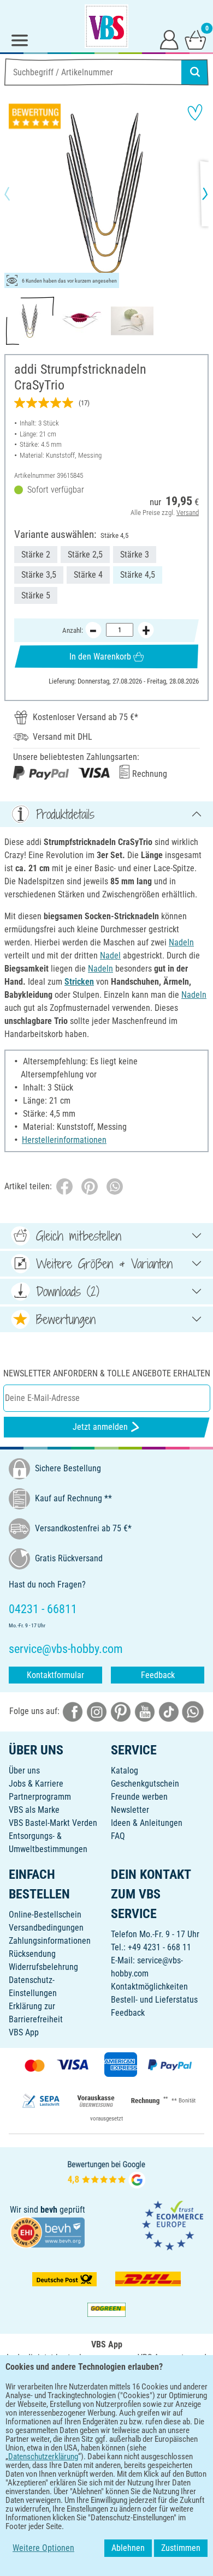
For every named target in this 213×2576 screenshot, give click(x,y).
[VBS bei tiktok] (169, 1712)
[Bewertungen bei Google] (106, 2174)
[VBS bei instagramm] (97, 1712)
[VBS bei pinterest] (121, 1712)
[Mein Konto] (169, 39)
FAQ (118, 1836)
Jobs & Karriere (36, 1784)
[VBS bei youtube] (145, 1712)
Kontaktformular (55, 1675)
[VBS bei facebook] (73, 1712)
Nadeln (181, 942)
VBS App (24, 2032)
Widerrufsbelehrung (43, 1967)
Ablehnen (128, 2548)
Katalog (125, 1771)
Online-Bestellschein (45, 1915)
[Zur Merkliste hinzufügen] (195, 112)
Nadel (110, 955)
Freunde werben (139, 1797)
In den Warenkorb (100, 657)
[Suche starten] (195, 72)
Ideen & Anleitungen (147, 1823)
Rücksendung (32, 1954)
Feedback (158, 1675)
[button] (16, 194)
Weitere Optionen (43, 2548)
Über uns (24, 1771)
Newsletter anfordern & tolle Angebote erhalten (107, 1373)
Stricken (79, 982)
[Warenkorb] (196, 39)
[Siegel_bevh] (48, 2231)
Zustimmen (181, 2548)
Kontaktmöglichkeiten (149, 1987)
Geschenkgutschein (145, 1784)
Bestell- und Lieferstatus (154, 2000)
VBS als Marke (34, 1810)
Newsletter (130, 1810)
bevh (49, 2210)
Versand (188, 513)
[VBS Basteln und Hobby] (106, 26)
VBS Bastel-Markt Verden (53, 1823)
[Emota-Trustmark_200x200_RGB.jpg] (173, 2225)
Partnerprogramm (40, 1797)
